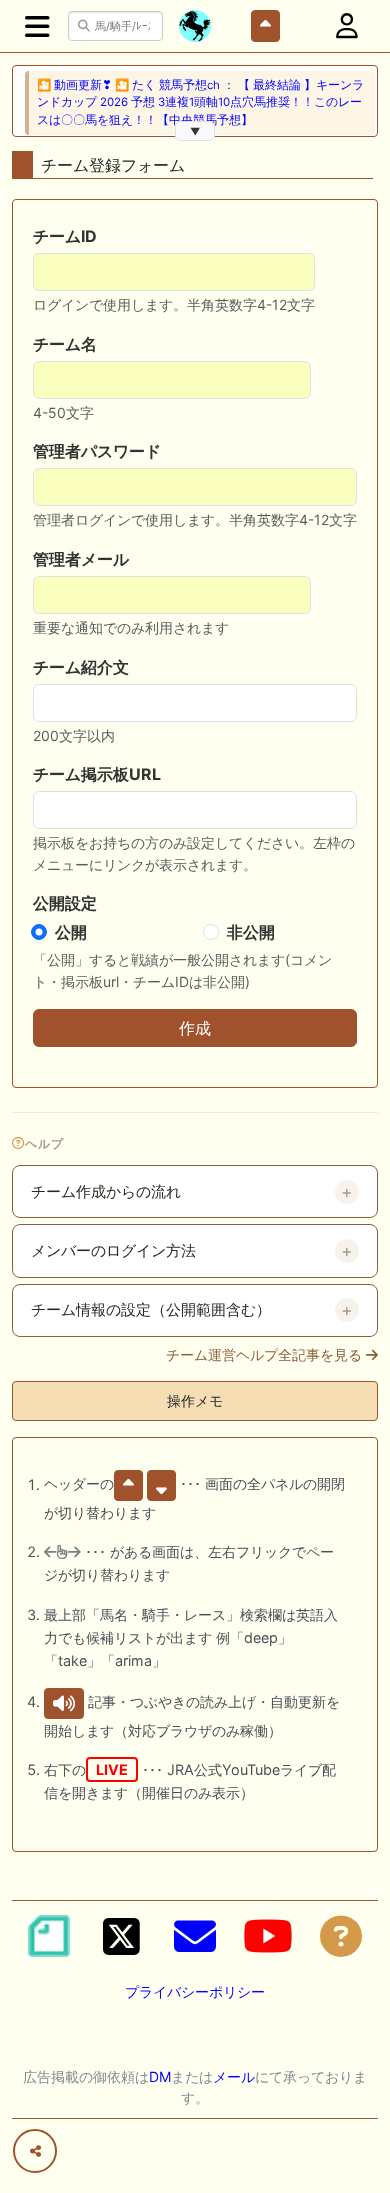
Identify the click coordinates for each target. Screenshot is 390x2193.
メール (234, 2076)
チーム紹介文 (81, 667)
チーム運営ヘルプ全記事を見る (266, 1355)
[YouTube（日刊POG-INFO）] (268, 1936)
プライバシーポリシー (195, 1991)
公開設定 (65, 903)
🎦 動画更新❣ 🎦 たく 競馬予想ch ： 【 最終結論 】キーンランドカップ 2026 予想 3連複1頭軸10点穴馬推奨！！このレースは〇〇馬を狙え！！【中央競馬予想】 (200, 102)
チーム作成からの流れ (106, 1192)
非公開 (251, 932)
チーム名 (65, 344)
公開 (71, 932)
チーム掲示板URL (97, 774)
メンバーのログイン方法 (113, 1251)
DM (160, 2076)
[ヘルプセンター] (341, 1936)
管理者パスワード (97, 451)
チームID (65, 236)
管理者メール (81, 559)
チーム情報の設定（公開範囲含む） (151, 1310)
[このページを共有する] (35, 2151)
